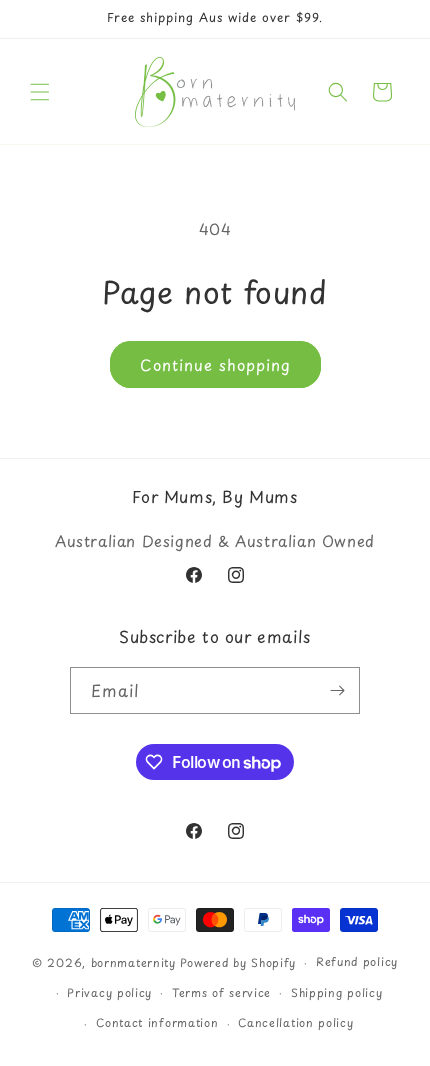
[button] (40, 92)
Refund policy (357, 961)
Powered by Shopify (238, 962)
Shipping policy (337, 992)
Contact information (157, 1022)
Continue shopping (215, 364)
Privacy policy (109, 992)
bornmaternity (133, 962)
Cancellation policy (295, 1022)
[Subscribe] (337, 690)
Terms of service (221, 992)
